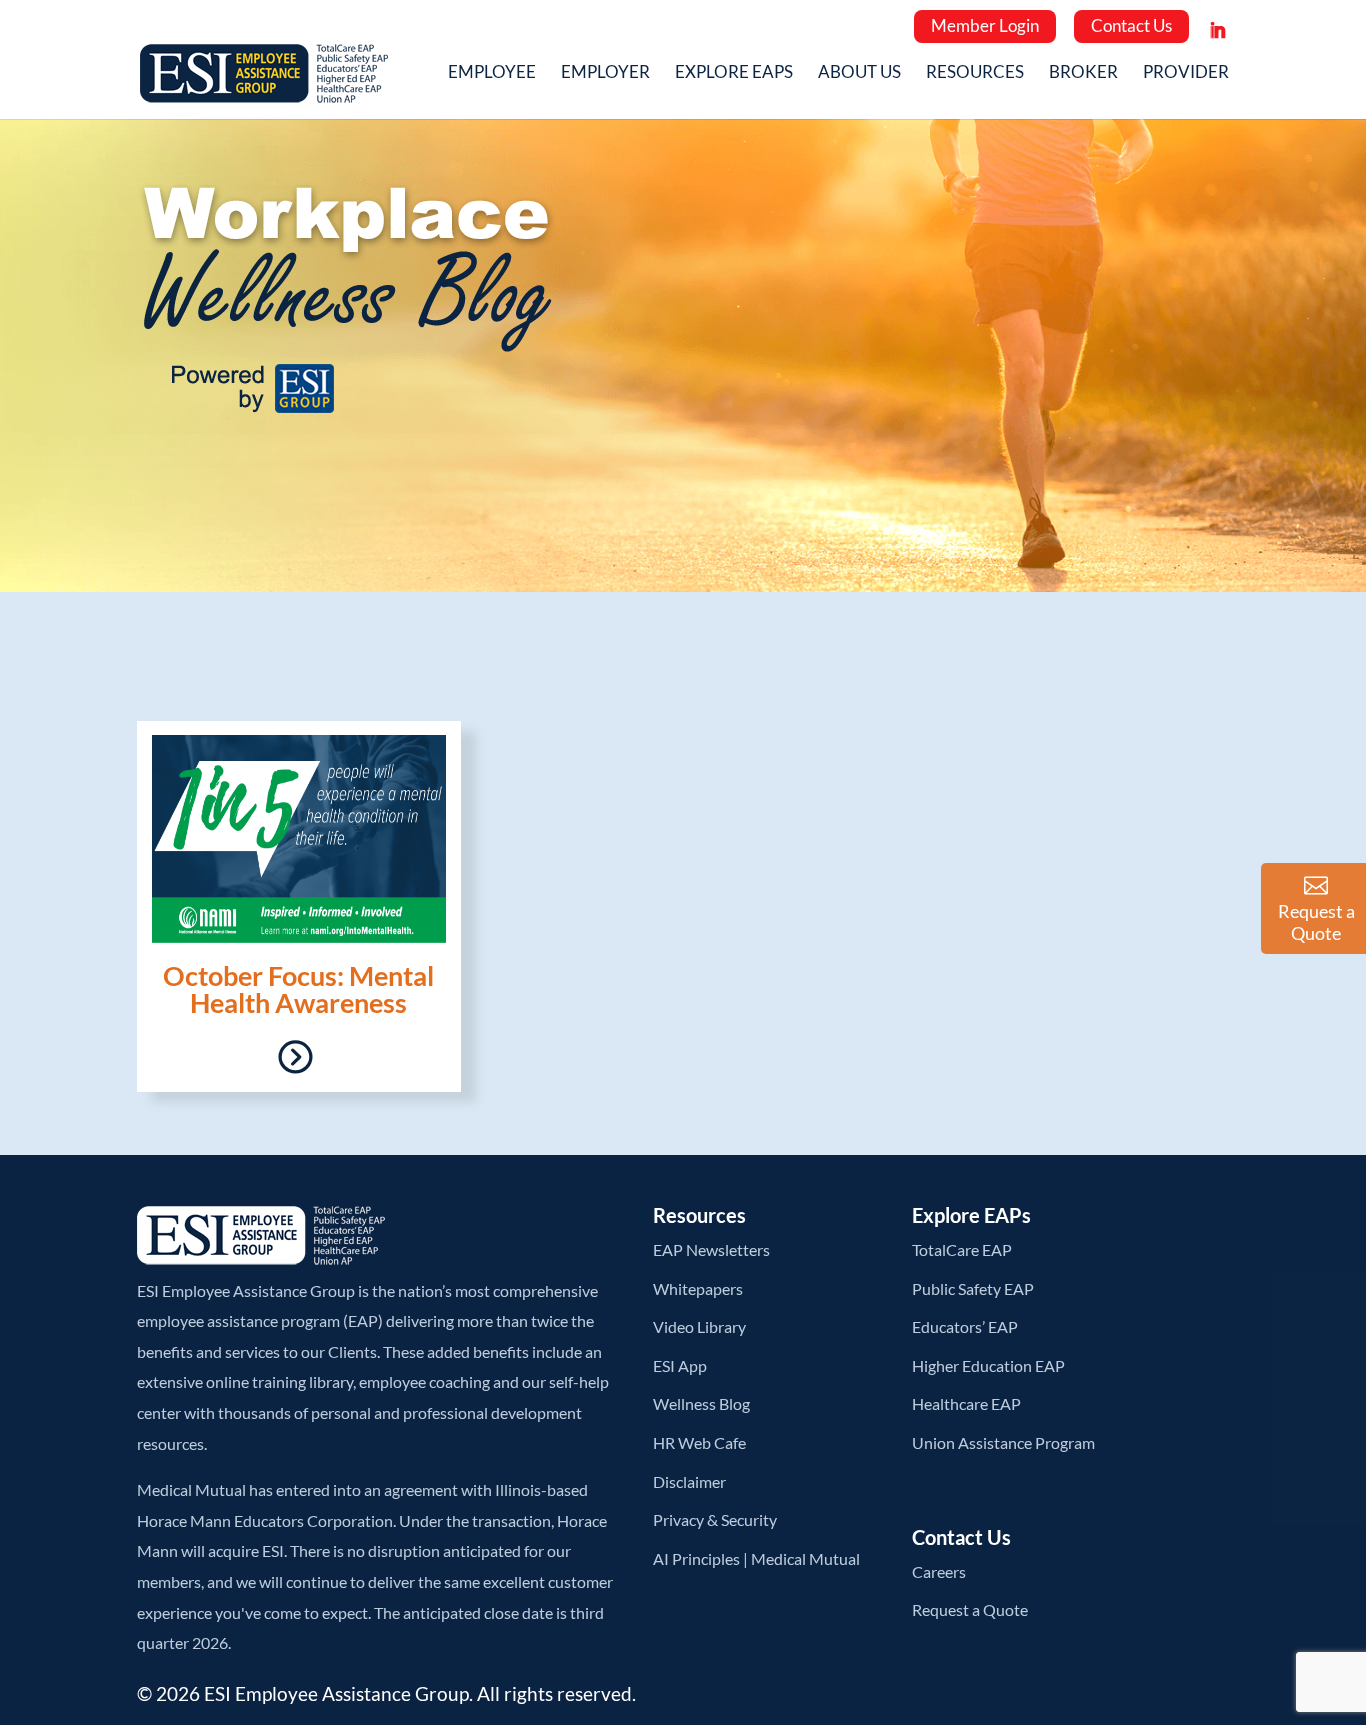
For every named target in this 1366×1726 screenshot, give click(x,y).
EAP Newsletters (711, 1249)
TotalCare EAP (962, 1249)
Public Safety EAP (973, 1288)
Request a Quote (970, 1609)
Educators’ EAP (965, 1326)
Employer (605, 73)
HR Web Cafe (699, 1442)
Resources (975, 73)
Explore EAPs (734, 73)
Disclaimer (689, 1481)
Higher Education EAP (988, 1365)
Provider (1186, 73)
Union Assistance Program (1003, 1442)
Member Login (985, 25)
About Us (859, 73)
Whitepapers (698, 1288)
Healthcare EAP (966, 1403)
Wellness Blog (701, 1403)
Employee (492, 73)
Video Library (699, 1326)
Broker (1083, 73)
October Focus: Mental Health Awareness (298, 989)
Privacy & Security (715, 1519)
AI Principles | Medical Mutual (756, 1558)
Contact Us (1131, 25)
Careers (939, 1571)
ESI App (680, 1365)
